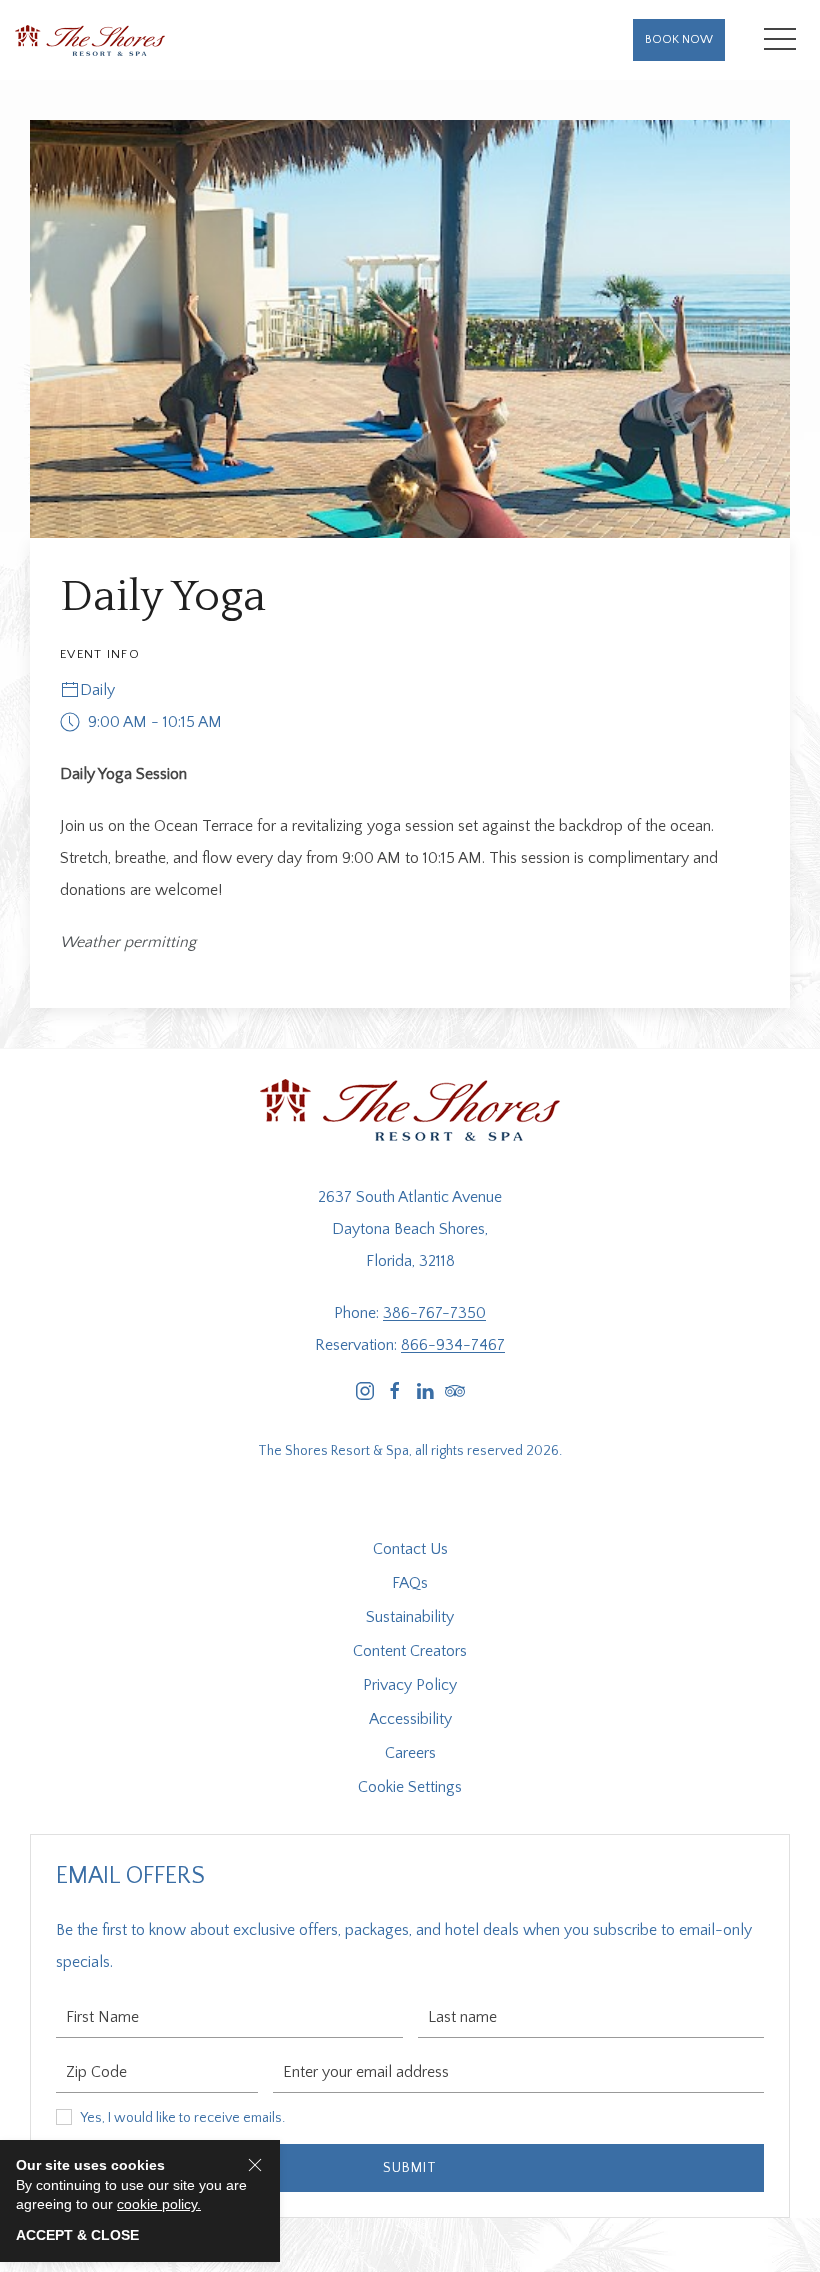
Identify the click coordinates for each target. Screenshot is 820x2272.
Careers (410, 1753)
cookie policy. (159, 2204)
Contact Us (410, 1549)
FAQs (410, 1583)
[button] (780, 40)
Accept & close (77, 2235)
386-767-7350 (434, 1313)
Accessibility (410, 1719)
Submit (410, 2168)
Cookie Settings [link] (410, 1787)
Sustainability (410, 1617)
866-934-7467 (453, 1345)
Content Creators (410, 1651)
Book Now (679, 39)
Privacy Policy (410, 1685)
